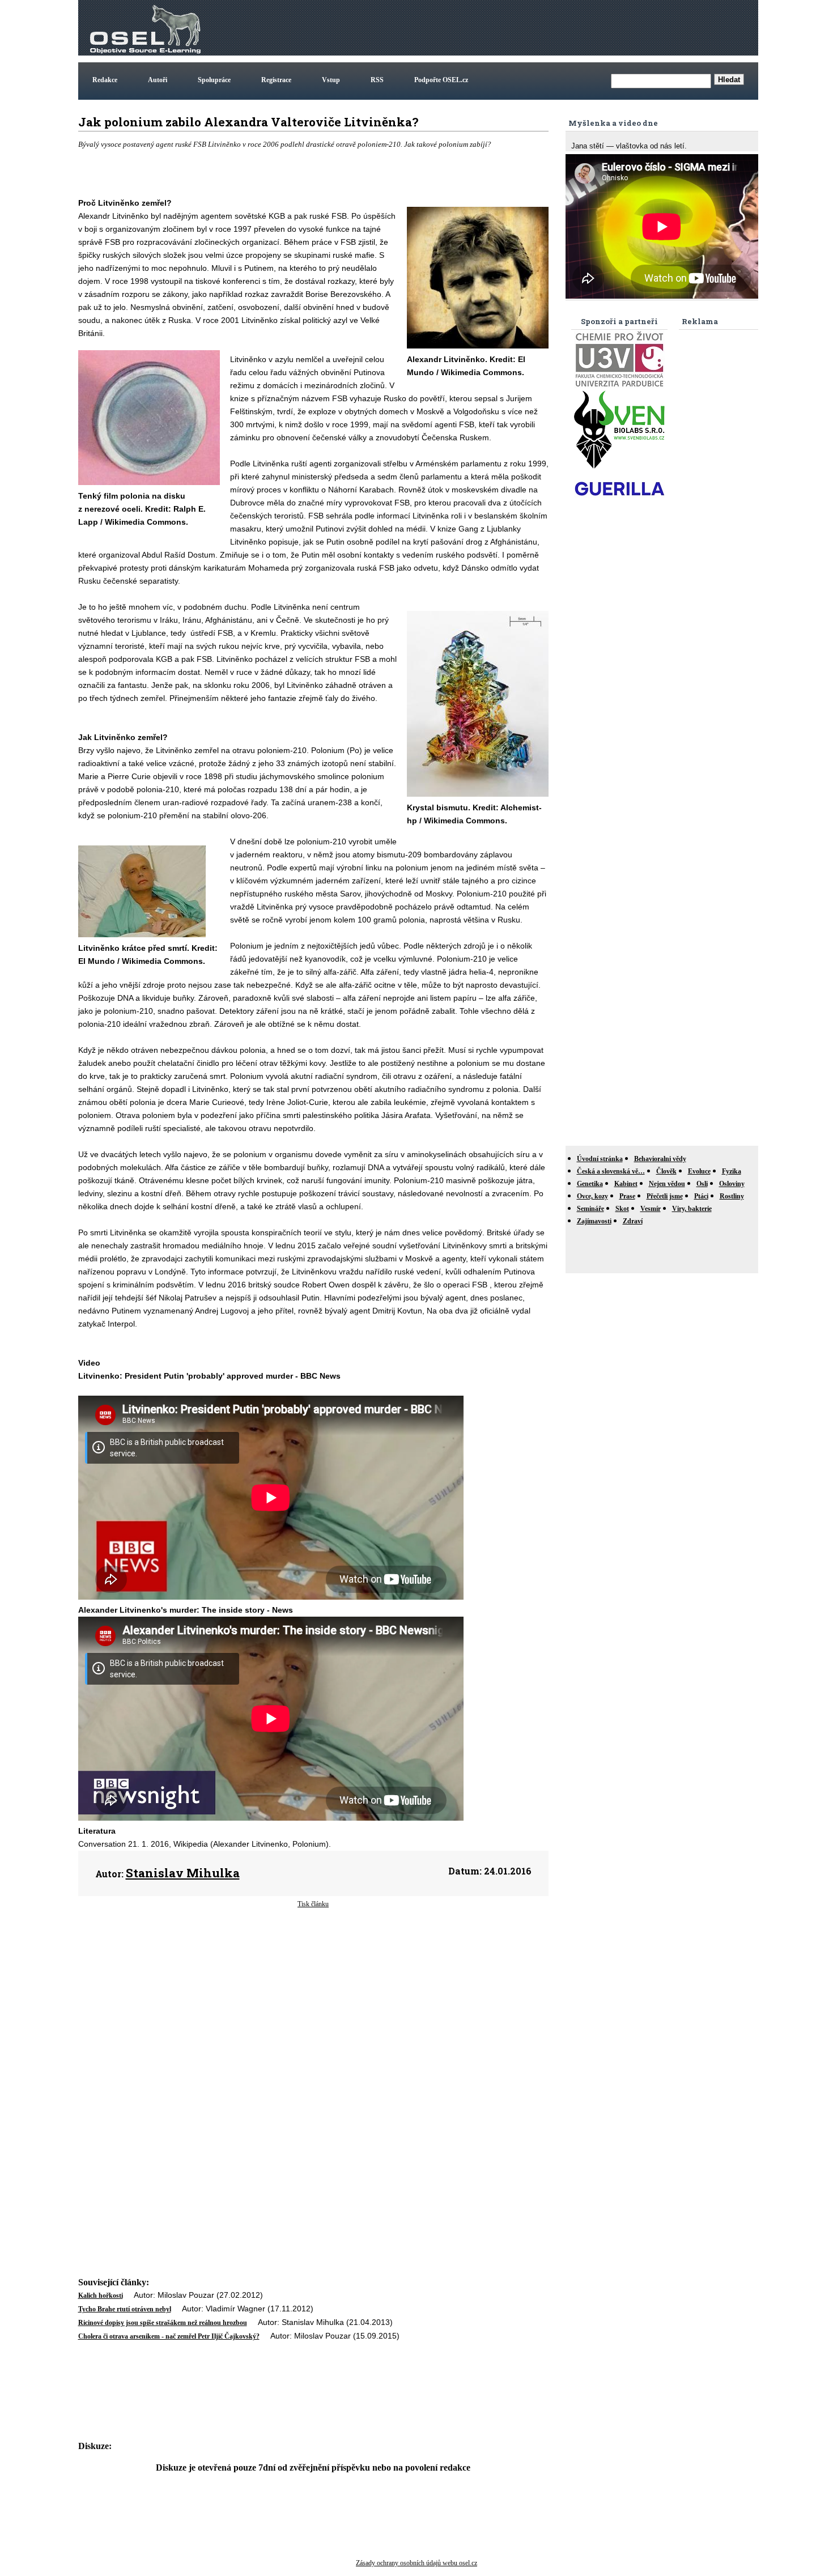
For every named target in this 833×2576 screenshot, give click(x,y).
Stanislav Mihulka (183, 1873)
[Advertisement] (550, 28)
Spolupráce (214, 80)
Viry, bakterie (692, 1209)
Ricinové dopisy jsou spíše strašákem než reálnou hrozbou (163, 2323)
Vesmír (651, 1209)
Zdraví (633, 1221)
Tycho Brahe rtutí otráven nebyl (125, 2309)
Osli (702, 1184)
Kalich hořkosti (101, 2296)
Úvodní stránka (600, 1159)
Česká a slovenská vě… (611, 1171)
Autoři (158, 80)
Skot (622, 1209)
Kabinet (626, 1184)
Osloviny (732, 1184)
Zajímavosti (594, 1221)
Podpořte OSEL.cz (441, 80)
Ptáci (701, 1196)
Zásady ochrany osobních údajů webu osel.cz (416, 2563)
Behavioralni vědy (660, 1159)
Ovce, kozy (592, 1196)
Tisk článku (313, 1904)
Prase (627, 1196)
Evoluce (699, 1171)
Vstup (331, 80)
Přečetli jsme (665, 1196)
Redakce (105, 80)
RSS (377, 80)
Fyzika (732, 1171)
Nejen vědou (667, 1184)
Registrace (276, 80)
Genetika (590, 1184)
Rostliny (732, 1196)
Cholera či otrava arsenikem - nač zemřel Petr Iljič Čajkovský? (169, 2336)
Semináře (590, 1209)
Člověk (666, 1171)
